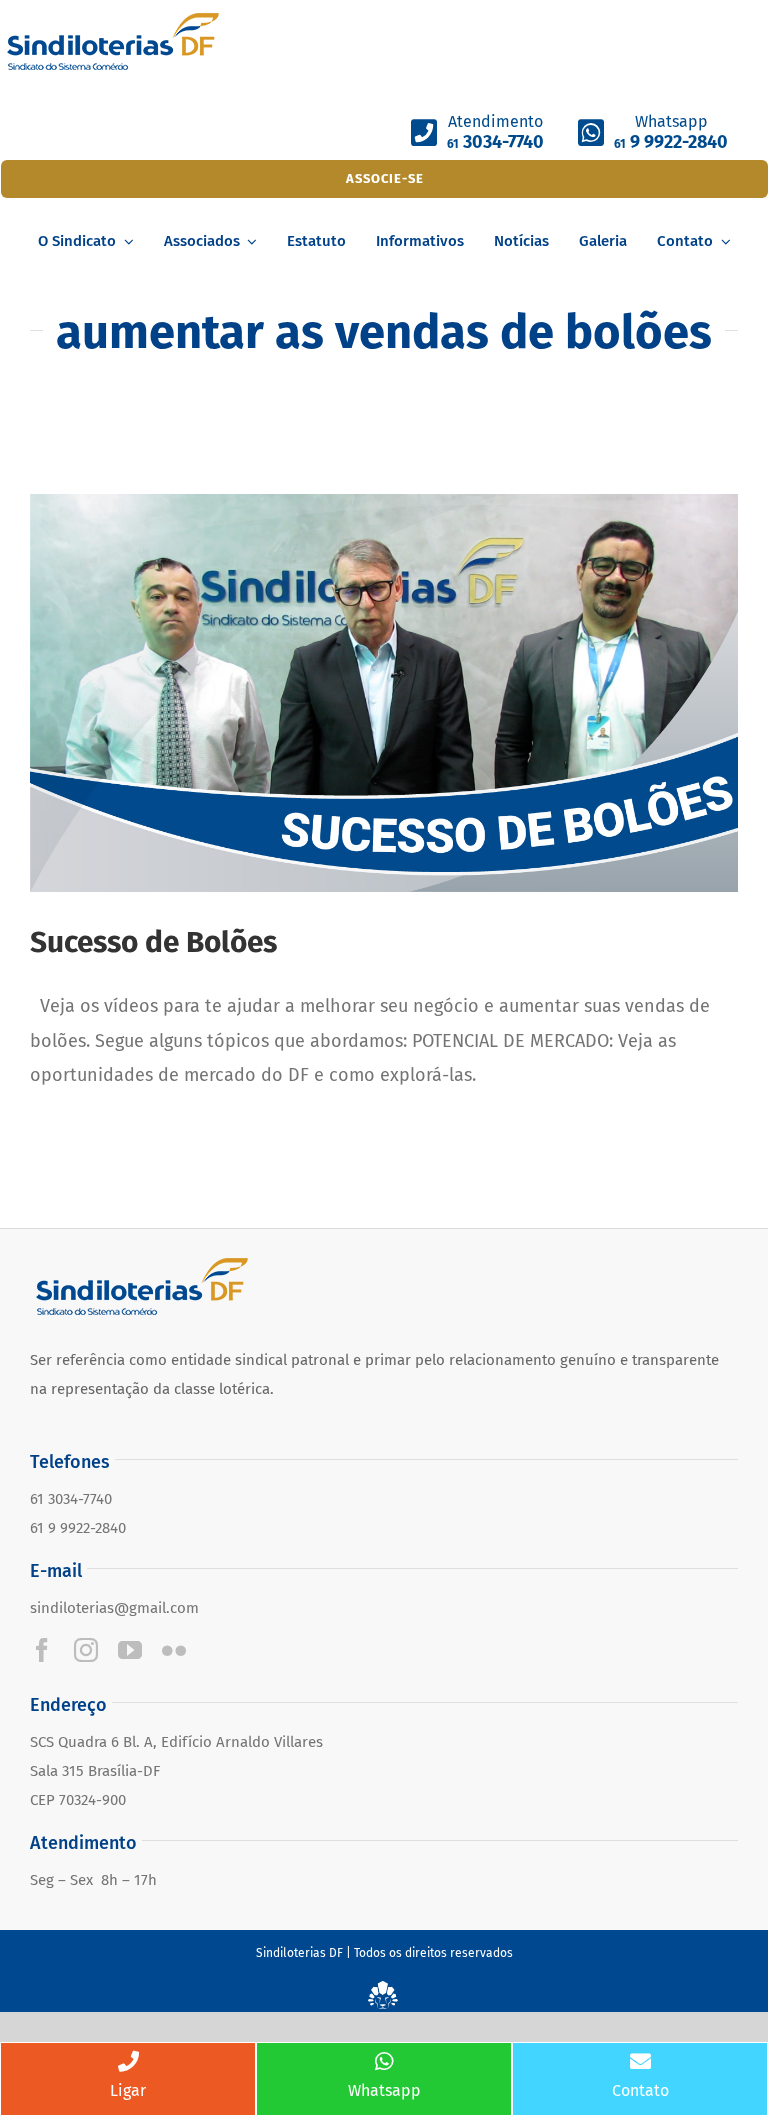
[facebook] (42, 1650)
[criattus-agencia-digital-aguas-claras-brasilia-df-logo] (384, 1990)
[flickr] (174, 1650)
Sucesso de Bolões (153, 942)
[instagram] (86, 1650)
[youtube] (130, 1650)
